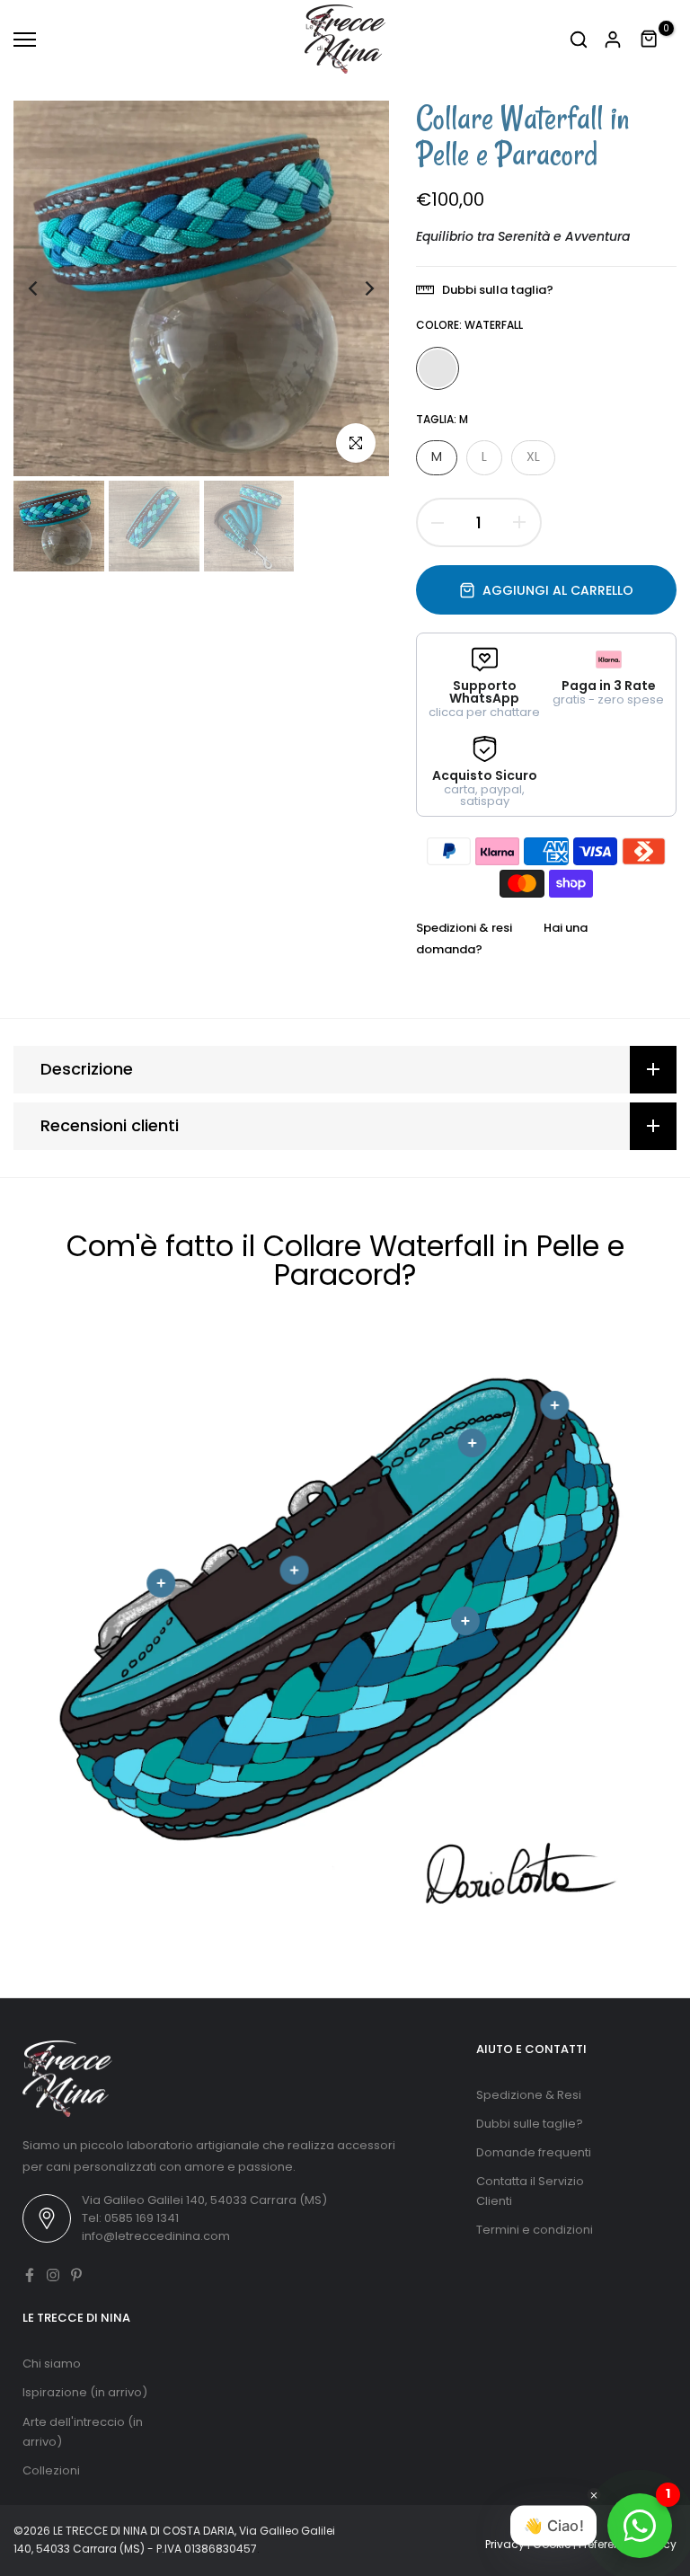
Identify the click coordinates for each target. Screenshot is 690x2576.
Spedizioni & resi (464, 928)
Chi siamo (52, 2364)
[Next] (355, 289)
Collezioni (51, 2470)
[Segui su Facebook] (30, 2275)
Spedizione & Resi (529, 2095)
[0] (650, 40)
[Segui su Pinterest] (76, 2275)
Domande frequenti (534, 2152)
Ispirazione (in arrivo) (85, 2392)
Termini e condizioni (535, 2230)
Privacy (505, 2544)
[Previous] (47, 289)
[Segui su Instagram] (53, 2275)
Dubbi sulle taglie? (530, 2124)
